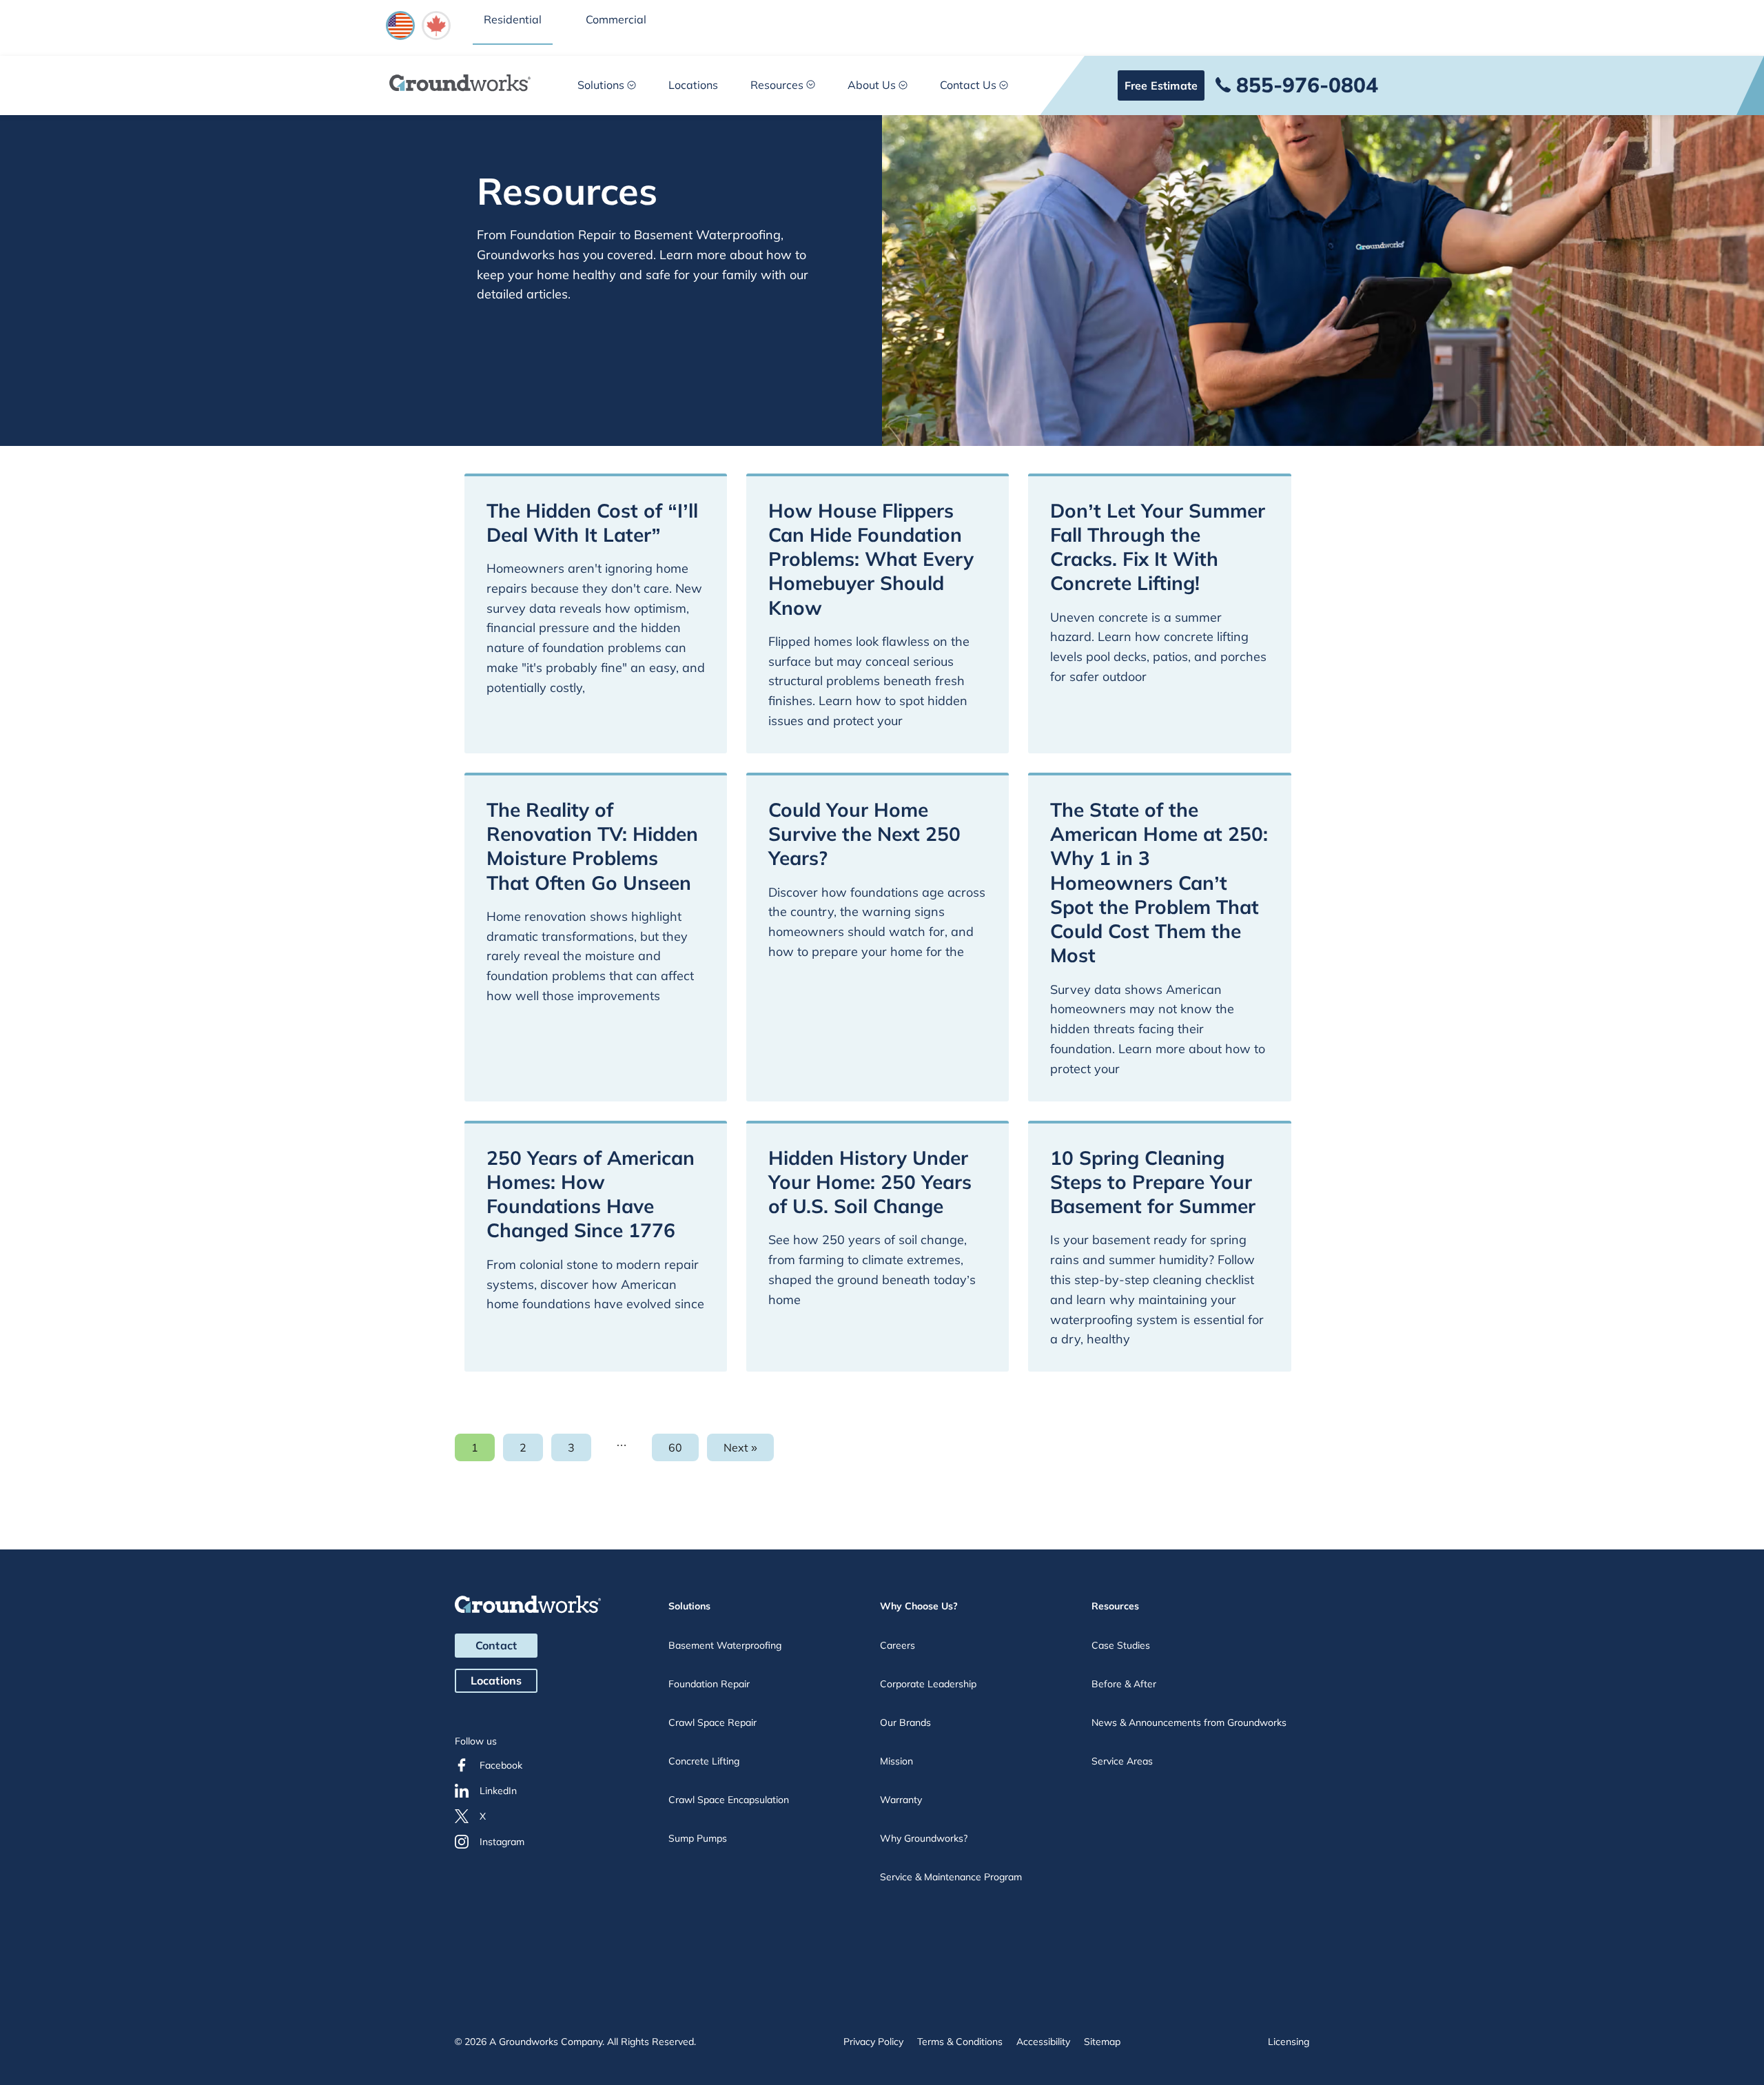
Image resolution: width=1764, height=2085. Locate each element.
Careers (898, 1645)
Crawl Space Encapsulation (729, 1800)
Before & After (1124, 1684)
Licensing (1289, 2042)
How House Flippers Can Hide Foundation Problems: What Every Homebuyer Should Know (871, 559)
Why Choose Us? (919, 1606)
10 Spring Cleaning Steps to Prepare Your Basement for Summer (1153, 1182)
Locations (693, 85)
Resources (777, 85)
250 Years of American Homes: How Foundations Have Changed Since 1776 (591, 1194)
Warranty (901, 1800)
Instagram (502, 1842)
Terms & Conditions (960, 2042)
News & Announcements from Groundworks (1189, 1722)
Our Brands (905, 1722)
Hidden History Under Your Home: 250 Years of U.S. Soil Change (870, 1182)
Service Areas (1122, 1761)
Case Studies (1121, 1645)
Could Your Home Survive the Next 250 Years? (864, 834)
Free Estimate (1161, 85)
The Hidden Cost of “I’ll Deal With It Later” (592, 522)
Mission (896, 1761)
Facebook (501, 1765)
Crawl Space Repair (712, 1722)
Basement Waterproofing (725, 1645)
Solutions (601, 85)
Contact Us (968, 85)
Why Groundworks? (924, 1838)
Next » (740, 1447)
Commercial (616, 19)
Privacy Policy (873, 2042)
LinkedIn (498, 1791)
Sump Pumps (698, 1838)
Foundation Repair (709, 1684)
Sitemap (1102, 2042)
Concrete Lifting (704, 1761)
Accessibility (1043, 2042)
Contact (496, 1645)
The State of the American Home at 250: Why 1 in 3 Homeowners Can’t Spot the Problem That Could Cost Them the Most (1159, 883)
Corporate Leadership (928, 1684)
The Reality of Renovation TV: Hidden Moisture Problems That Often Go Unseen (592, 846)
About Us (872, 85)
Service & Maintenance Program (951, 1877)
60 (684, 1451)
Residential (513, 19)
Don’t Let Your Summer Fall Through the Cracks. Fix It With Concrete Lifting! (1158, 547)
